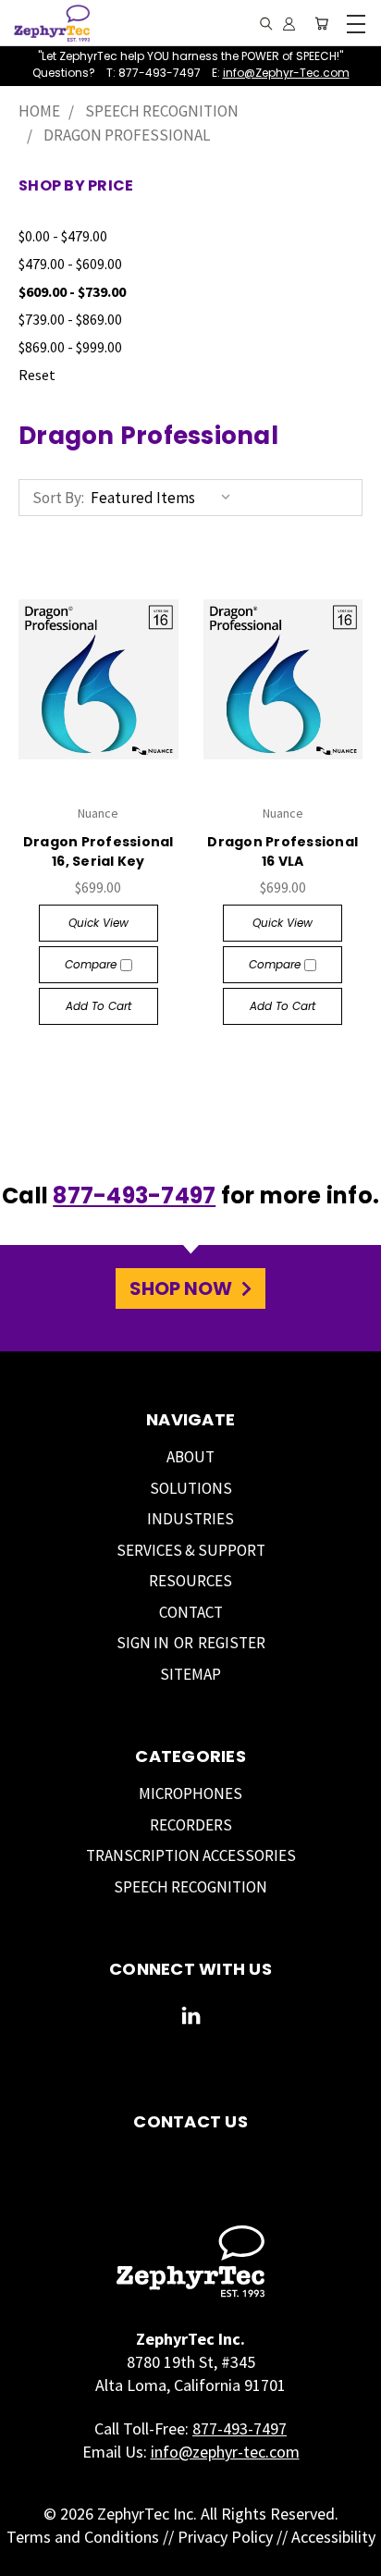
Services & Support (191, 1550)
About (190, 1457)
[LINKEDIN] (191, 2020)
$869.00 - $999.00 (70, 347)
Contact (191, 1612)
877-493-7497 (134, 1196)
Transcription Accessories (191, 1855)
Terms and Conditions (83, 2537)
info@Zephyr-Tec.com (286, 73)
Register (232, 1643)
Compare (92, 964)
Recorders (191, 1825)
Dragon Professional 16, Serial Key (98, 851)
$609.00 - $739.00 (72, 291)
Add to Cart (98, 1006)
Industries (190, 1519)
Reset (37, 375)
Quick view (98, 923)
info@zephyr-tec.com (225, 2452)
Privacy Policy (225, 2537)
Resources (190, 1581)
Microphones (190, 1793)
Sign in (144, 1643)
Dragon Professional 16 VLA (283, 851)
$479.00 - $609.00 (70, 264)
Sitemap (190, 1674)
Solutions (191, 1488)
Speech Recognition (190, 1887)
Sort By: (58, 498)
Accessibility (333, 2537)
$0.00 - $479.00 (63, 236)
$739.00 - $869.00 (70, 319)
